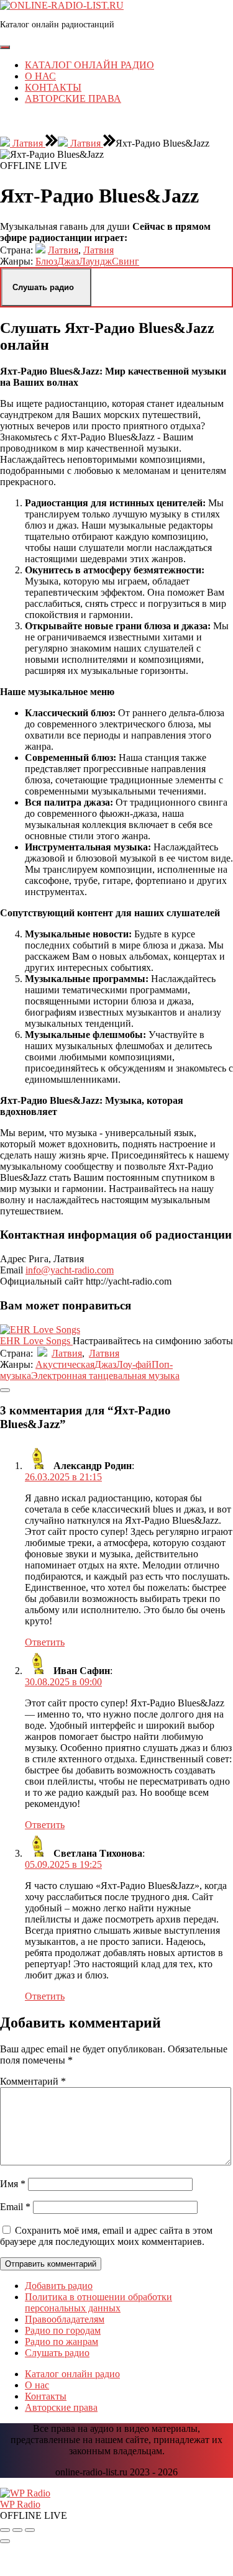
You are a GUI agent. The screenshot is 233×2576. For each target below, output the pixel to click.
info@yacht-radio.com (70, 1270)
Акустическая (65, 1364)
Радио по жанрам (62, 2342)
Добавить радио (59, 2286)
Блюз (46, 261)
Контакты (53, 87)
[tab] (5, 47)
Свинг (126, 261)
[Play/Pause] (17, 2530)
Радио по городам (63, 2330)
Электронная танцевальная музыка (105, 1376)
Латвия (28, 143)
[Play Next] (30, 2530)
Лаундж (95, 261)
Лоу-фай (134, 1364)
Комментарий (33, 2081)
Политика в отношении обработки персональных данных (98, 2302)
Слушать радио (57, 2353)
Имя (13, 2184)
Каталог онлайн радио (89, 65)
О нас (40, 76)
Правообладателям (65, 2319)
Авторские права (73, 98)
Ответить (45, 1642)
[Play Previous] (5, 2530)
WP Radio (20, 2504)
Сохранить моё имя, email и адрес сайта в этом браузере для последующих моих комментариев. (106, 2236)
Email (15, 2207)
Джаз (68, 261)
